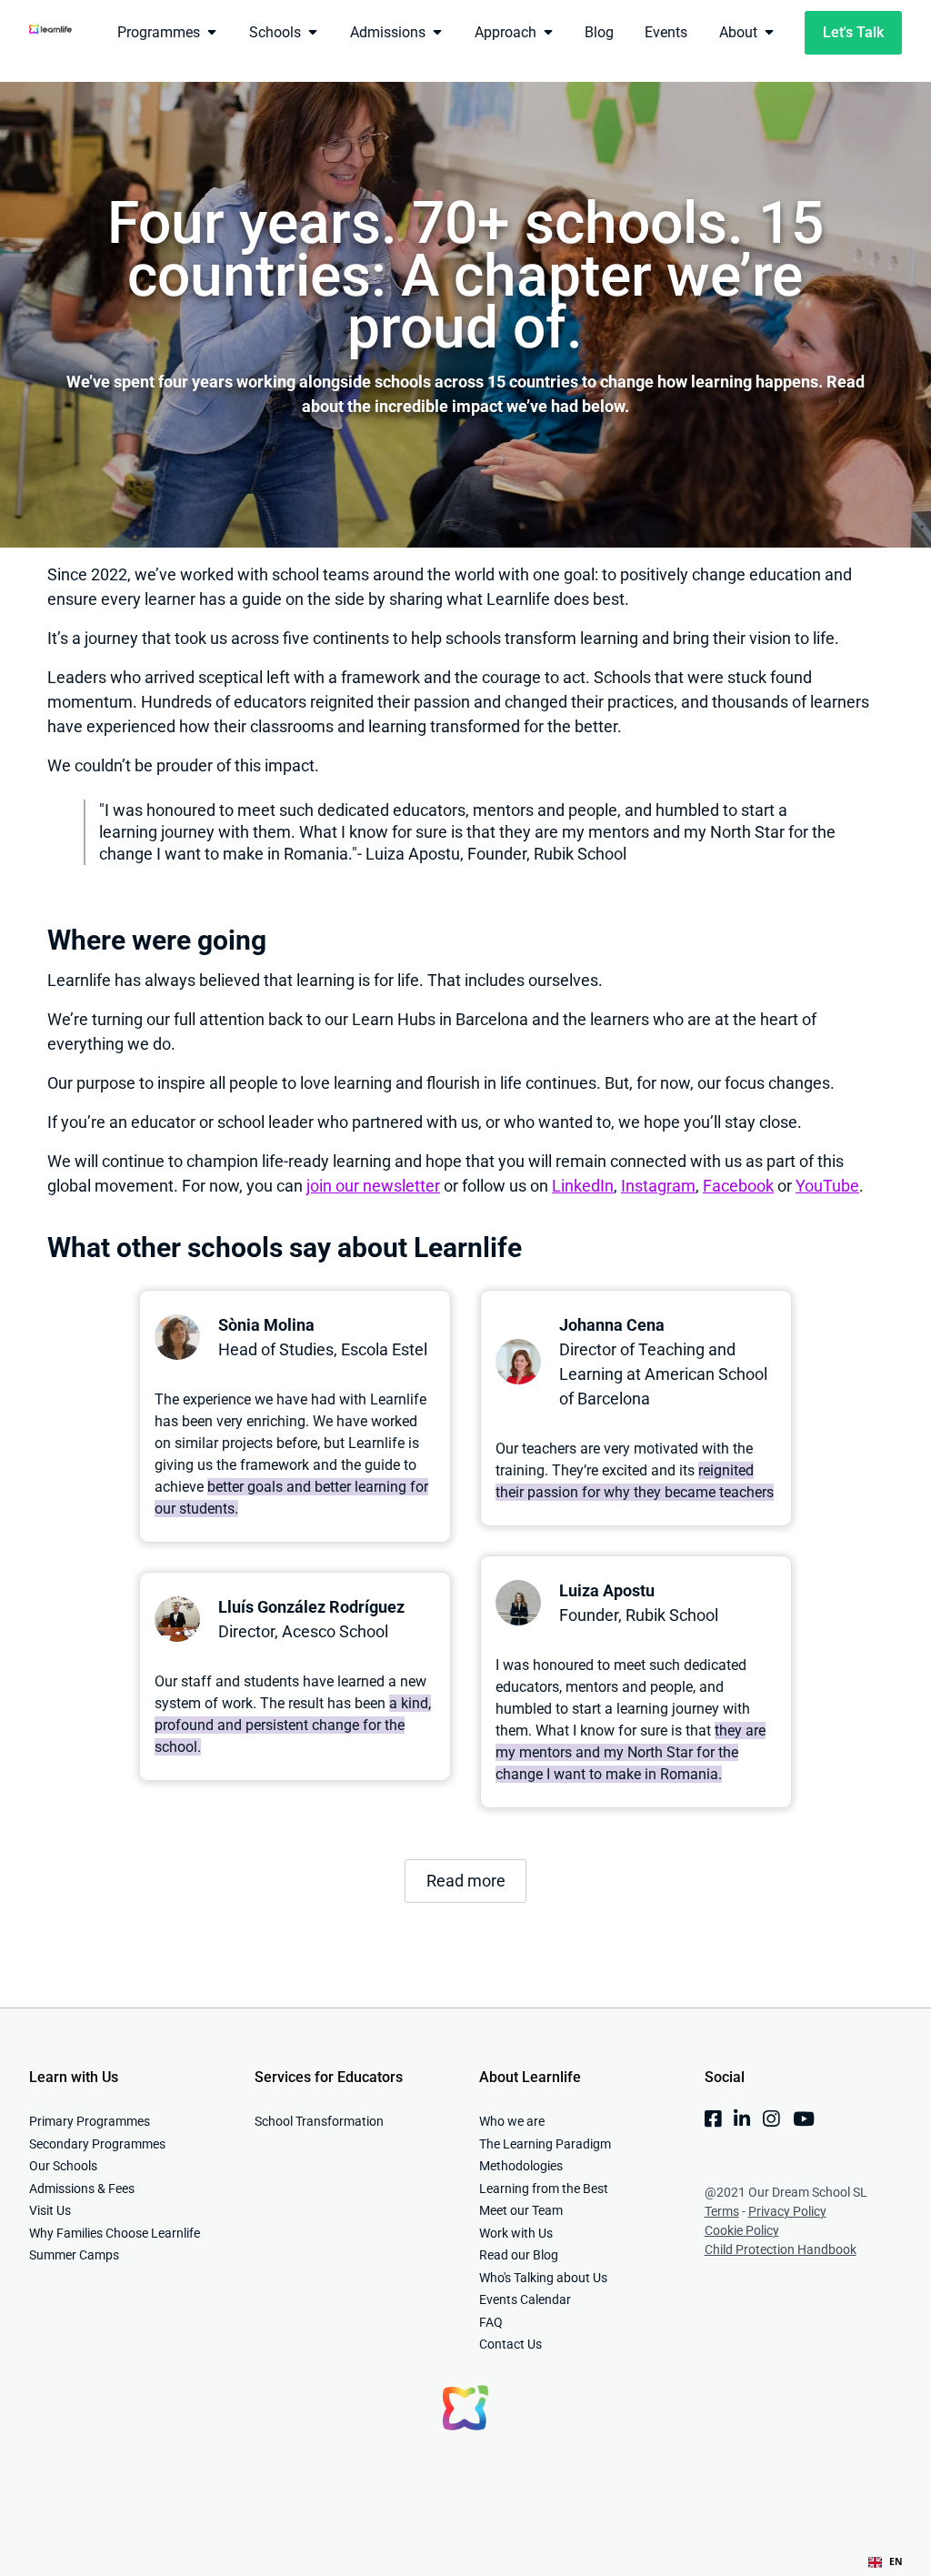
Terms (722, 2211)
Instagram (658, 1186)
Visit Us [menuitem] (50, 2210)
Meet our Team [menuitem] (521, 2210)
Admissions (388, 32)
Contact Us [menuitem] (511, 2344)
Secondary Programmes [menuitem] (97, 2144)
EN (896, 2561)
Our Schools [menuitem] (63, 2166)
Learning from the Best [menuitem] (544, 2189)
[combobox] (886, 2562)
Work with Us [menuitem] (516, 2233)
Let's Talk (853, 32)
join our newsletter (373, 1186)
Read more (466, 1881)
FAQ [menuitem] (491, 2322)
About (738, 32)
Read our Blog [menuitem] (519, 2255)
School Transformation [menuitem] (319, 2121)
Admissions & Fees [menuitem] (82, 2189)
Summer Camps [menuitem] (74, 2255)
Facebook (738, 1186)
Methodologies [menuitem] (521, 2166)
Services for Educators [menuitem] (329, 2077)
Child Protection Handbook (781, 2249)
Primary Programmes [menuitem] (90, 2121)
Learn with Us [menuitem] (74, 2077)
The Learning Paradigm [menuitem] (545, 2144)
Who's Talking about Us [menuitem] (543, 2278)
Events (666, 32)
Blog (599, 32)
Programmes (159, 32)
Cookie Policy (742, 2230)
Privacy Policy (787, 2211)
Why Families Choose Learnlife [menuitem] (115, 2233)
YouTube (827, 1186)
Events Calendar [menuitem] (525, 2299)
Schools (275, 32)
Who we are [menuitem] (512, 2121)
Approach (506, 32)
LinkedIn (583, 1186)
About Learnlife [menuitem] (530, 2077)
